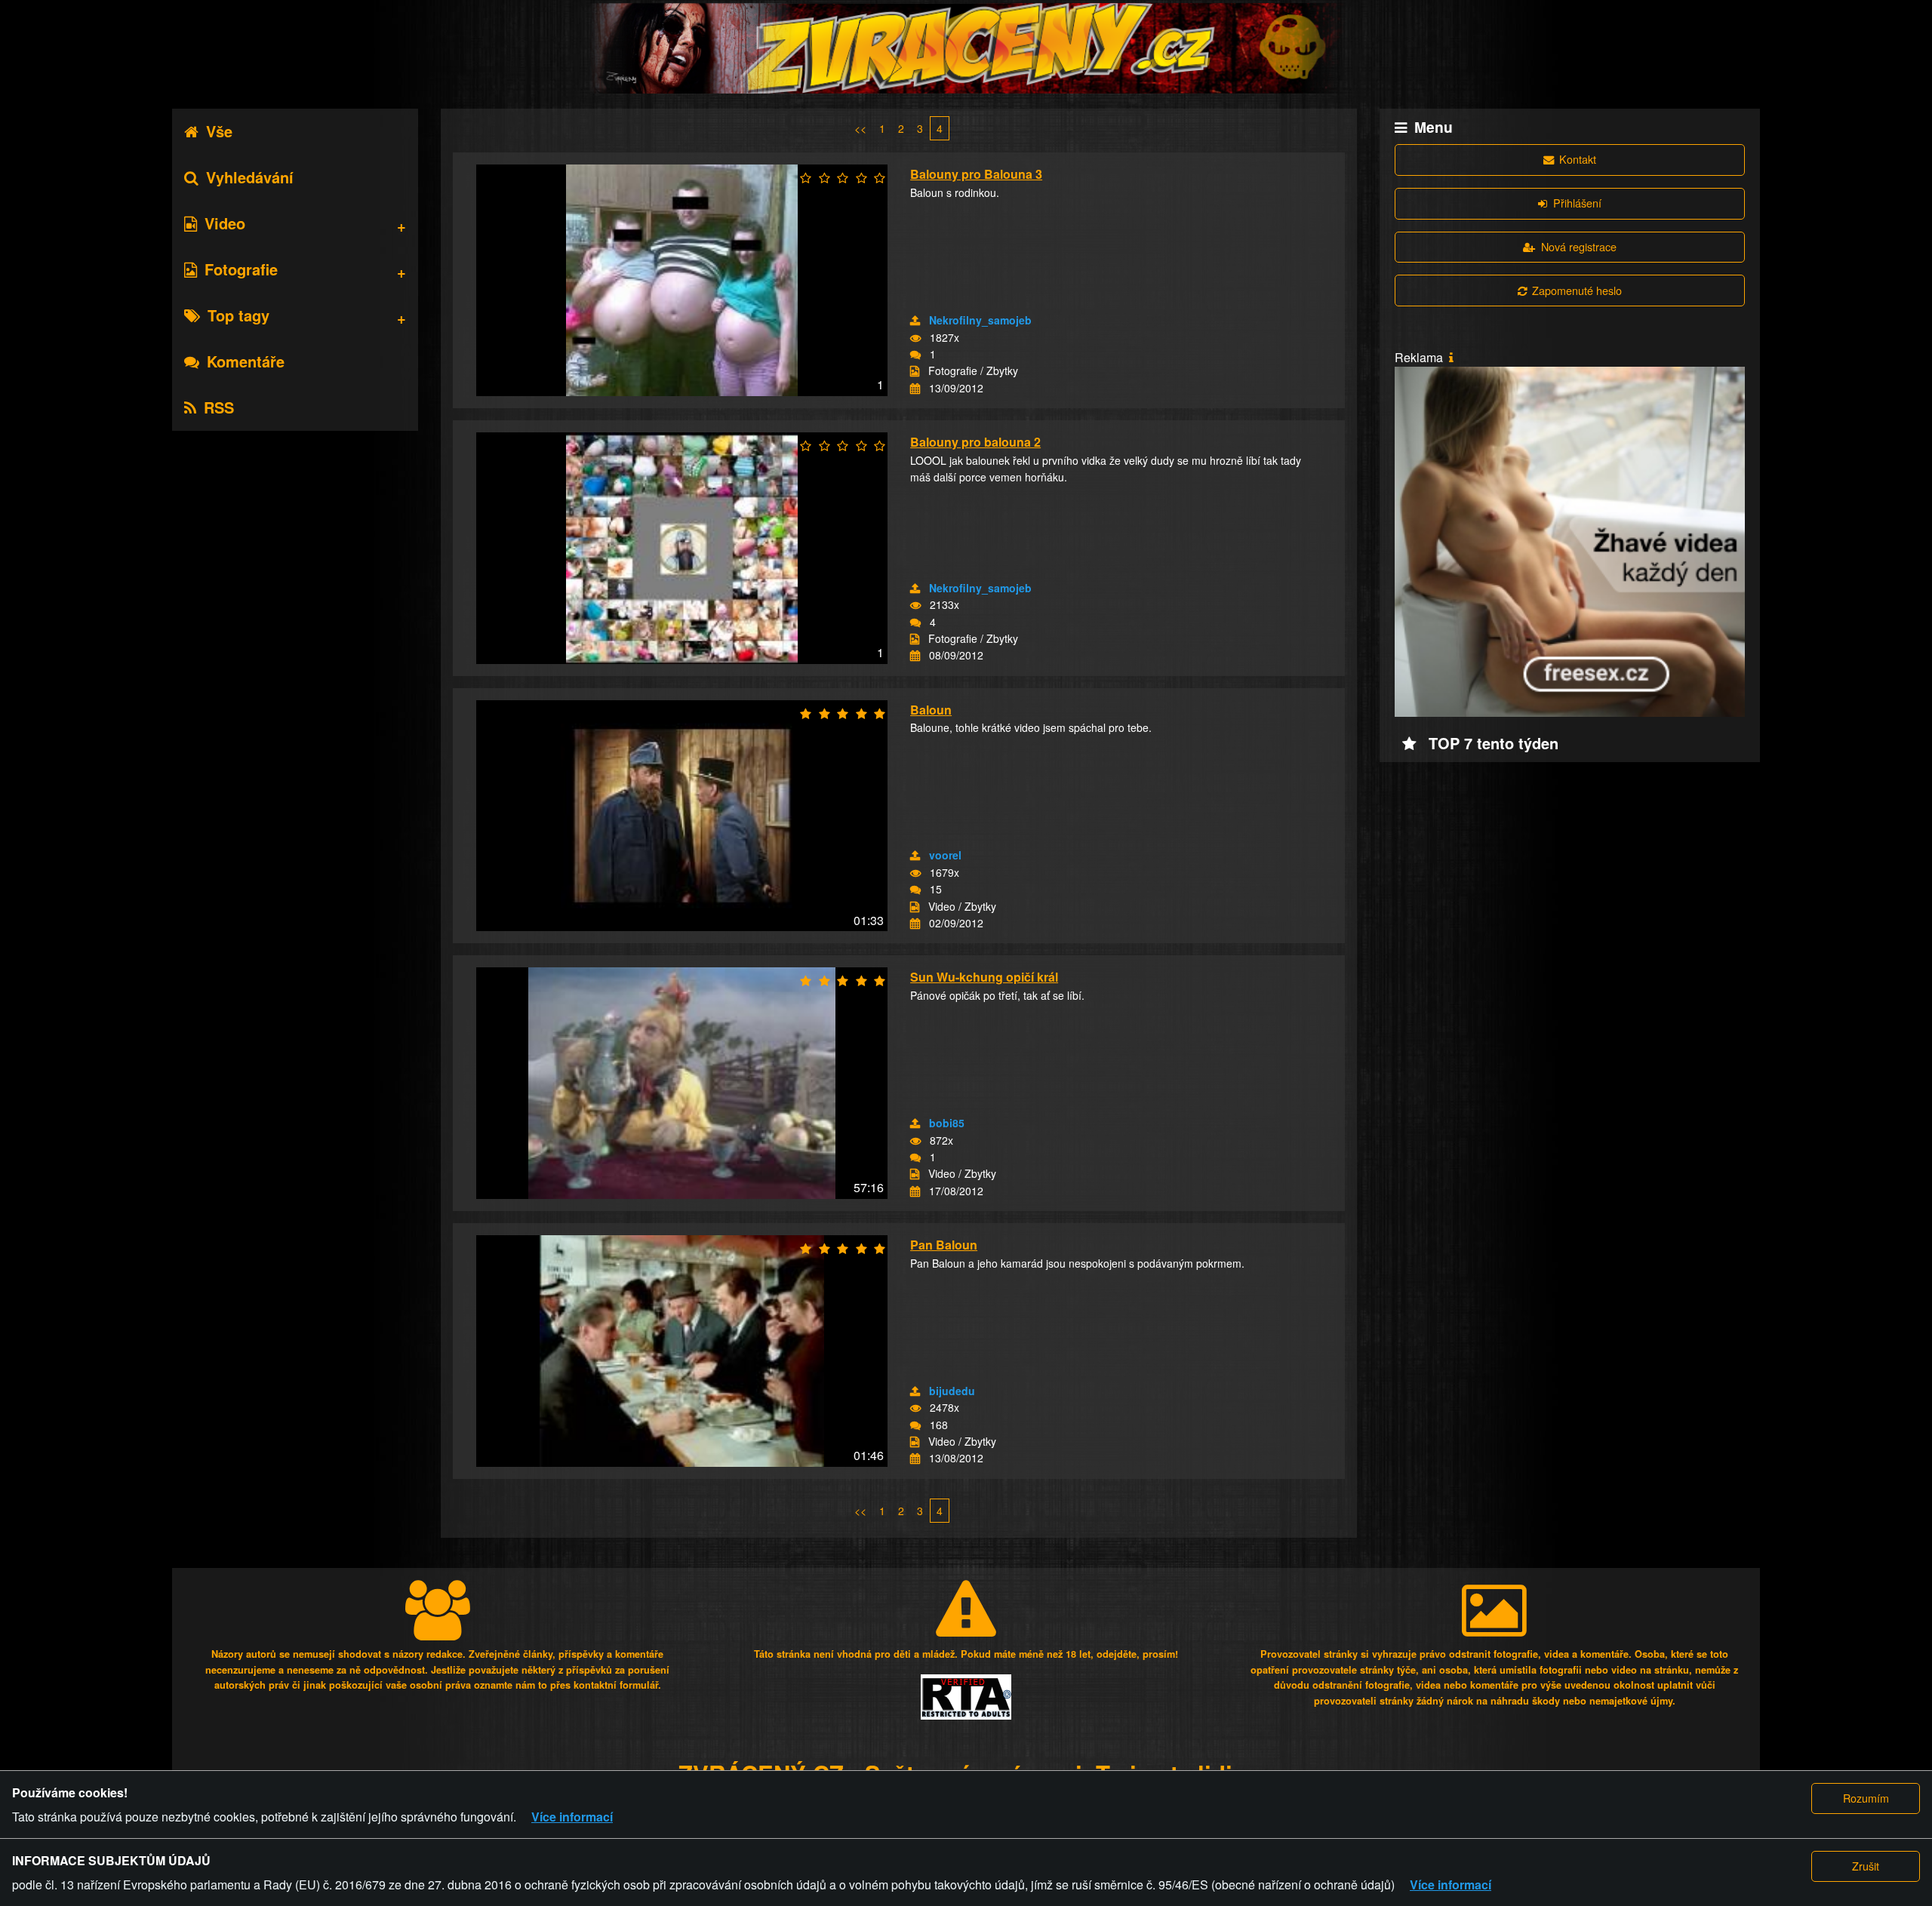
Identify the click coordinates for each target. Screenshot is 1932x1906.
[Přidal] (915, 321)
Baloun (931, 710)
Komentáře (246, 361)
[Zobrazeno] (915, 338)
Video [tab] (225, 223)
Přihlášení (1577, 203)
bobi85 (947, 1123)
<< (860, 128)
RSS (219, 407)
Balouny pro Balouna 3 (976, 174)
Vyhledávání (250, 177)
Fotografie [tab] (241, 269)
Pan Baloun (944, 1245)
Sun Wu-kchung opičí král (984, 977)
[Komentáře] (915, 355)
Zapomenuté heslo (1577, 290)
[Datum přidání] (915, 389)
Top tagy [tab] (238, 315)
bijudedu (952, 1391)
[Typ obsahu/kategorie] (915, 371)
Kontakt (1578, 159)
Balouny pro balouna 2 (975, 442)
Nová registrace (1579, 246)
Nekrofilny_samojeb (980, 320)
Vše (219, 131)
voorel (945, 855)
